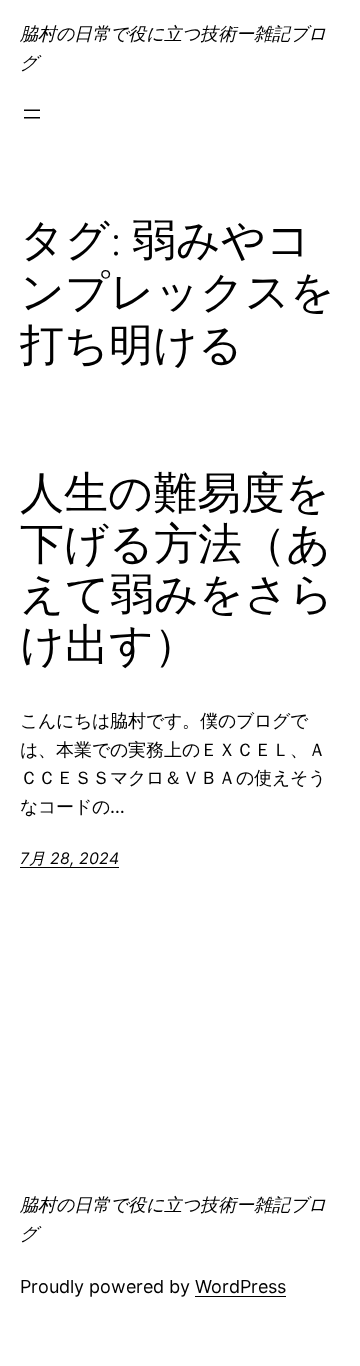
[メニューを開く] (32, 114)
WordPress (240, 1286)
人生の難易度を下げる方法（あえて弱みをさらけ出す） (177, 569)
